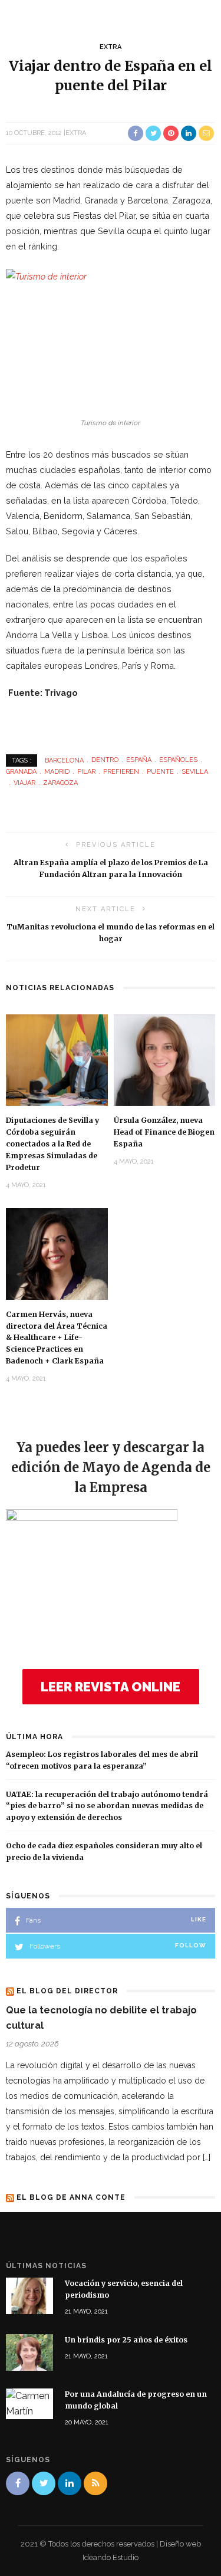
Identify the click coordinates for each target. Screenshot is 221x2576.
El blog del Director (67, 1991)
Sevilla (195, 772)
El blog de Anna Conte (71, 2197)
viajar (24, 783)
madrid (57, 772)
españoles (178, 760)
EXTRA (111, 47)
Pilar (86, 772)
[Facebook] (18, 2483)
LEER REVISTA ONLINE (111, 1687)
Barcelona (64, 760)
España (139, 760)
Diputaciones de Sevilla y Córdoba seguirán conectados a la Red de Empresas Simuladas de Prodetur (52, 1144)
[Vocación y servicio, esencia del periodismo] (29, 2295)
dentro (105, 760)
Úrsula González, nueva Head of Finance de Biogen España (164, 1132)
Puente (160, 772)
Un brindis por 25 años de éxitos (126, 2340)
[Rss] (95, 2483)
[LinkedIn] (70, 2483)
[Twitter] (44, 2483)
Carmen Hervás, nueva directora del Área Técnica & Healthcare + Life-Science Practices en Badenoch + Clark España (57, 1338)
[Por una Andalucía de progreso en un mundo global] (29, 2403)
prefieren (121, 772)
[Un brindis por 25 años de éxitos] (29, 2352)
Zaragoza (60, 783)
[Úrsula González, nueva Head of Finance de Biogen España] (165, 1059)
